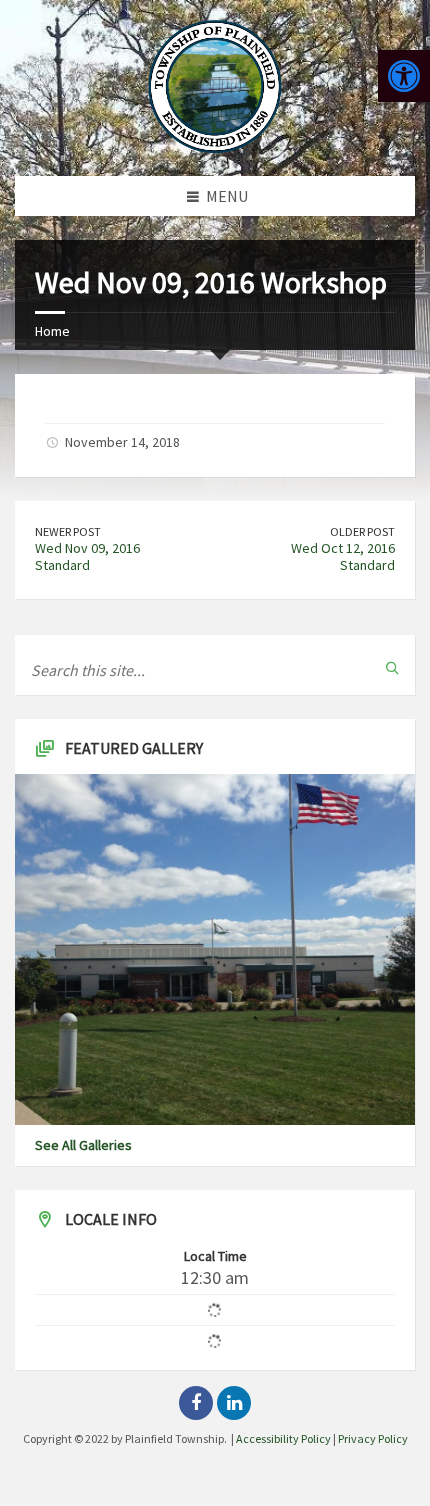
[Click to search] (392, 667)
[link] (404, 76)
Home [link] (52, 331)
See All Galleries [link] (83, 1145)
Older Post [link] (362, 531)
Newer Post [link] (68, 531)
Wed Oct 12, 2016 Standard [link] (343, 556)
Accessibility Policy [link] (283, 1438)
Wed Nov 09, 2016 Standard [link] (87, 556)
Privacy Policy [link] (373, 1438)
